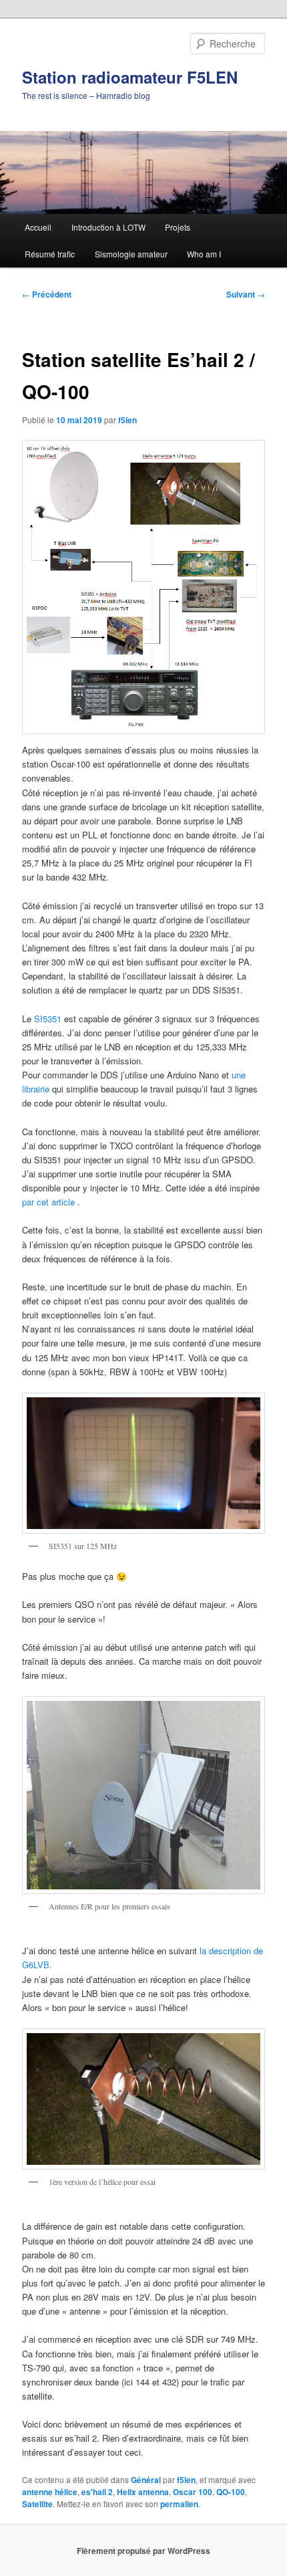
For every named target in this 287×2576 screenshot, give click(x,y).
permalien (179, 2504)
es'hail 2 (97, 2492)
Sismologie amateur (131, 254)
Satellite (37, 2504)
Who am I (204, 254)
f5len (127, 420)
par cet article (48, 1202)
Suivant (246, 294)
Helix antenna (143, 2492)
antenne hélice (50, 2492)
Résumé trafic (50, 254)
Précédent (47, 294)
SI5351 (48, 1019)
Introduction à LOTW (108, 227)
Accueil (38, 227)
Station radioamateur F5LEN (130, 77)
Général (146, 2480)
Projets (178, 227)
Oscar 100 (193, 2492)
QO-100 (231, 2492)
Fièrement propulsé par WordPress (143, 2551)
